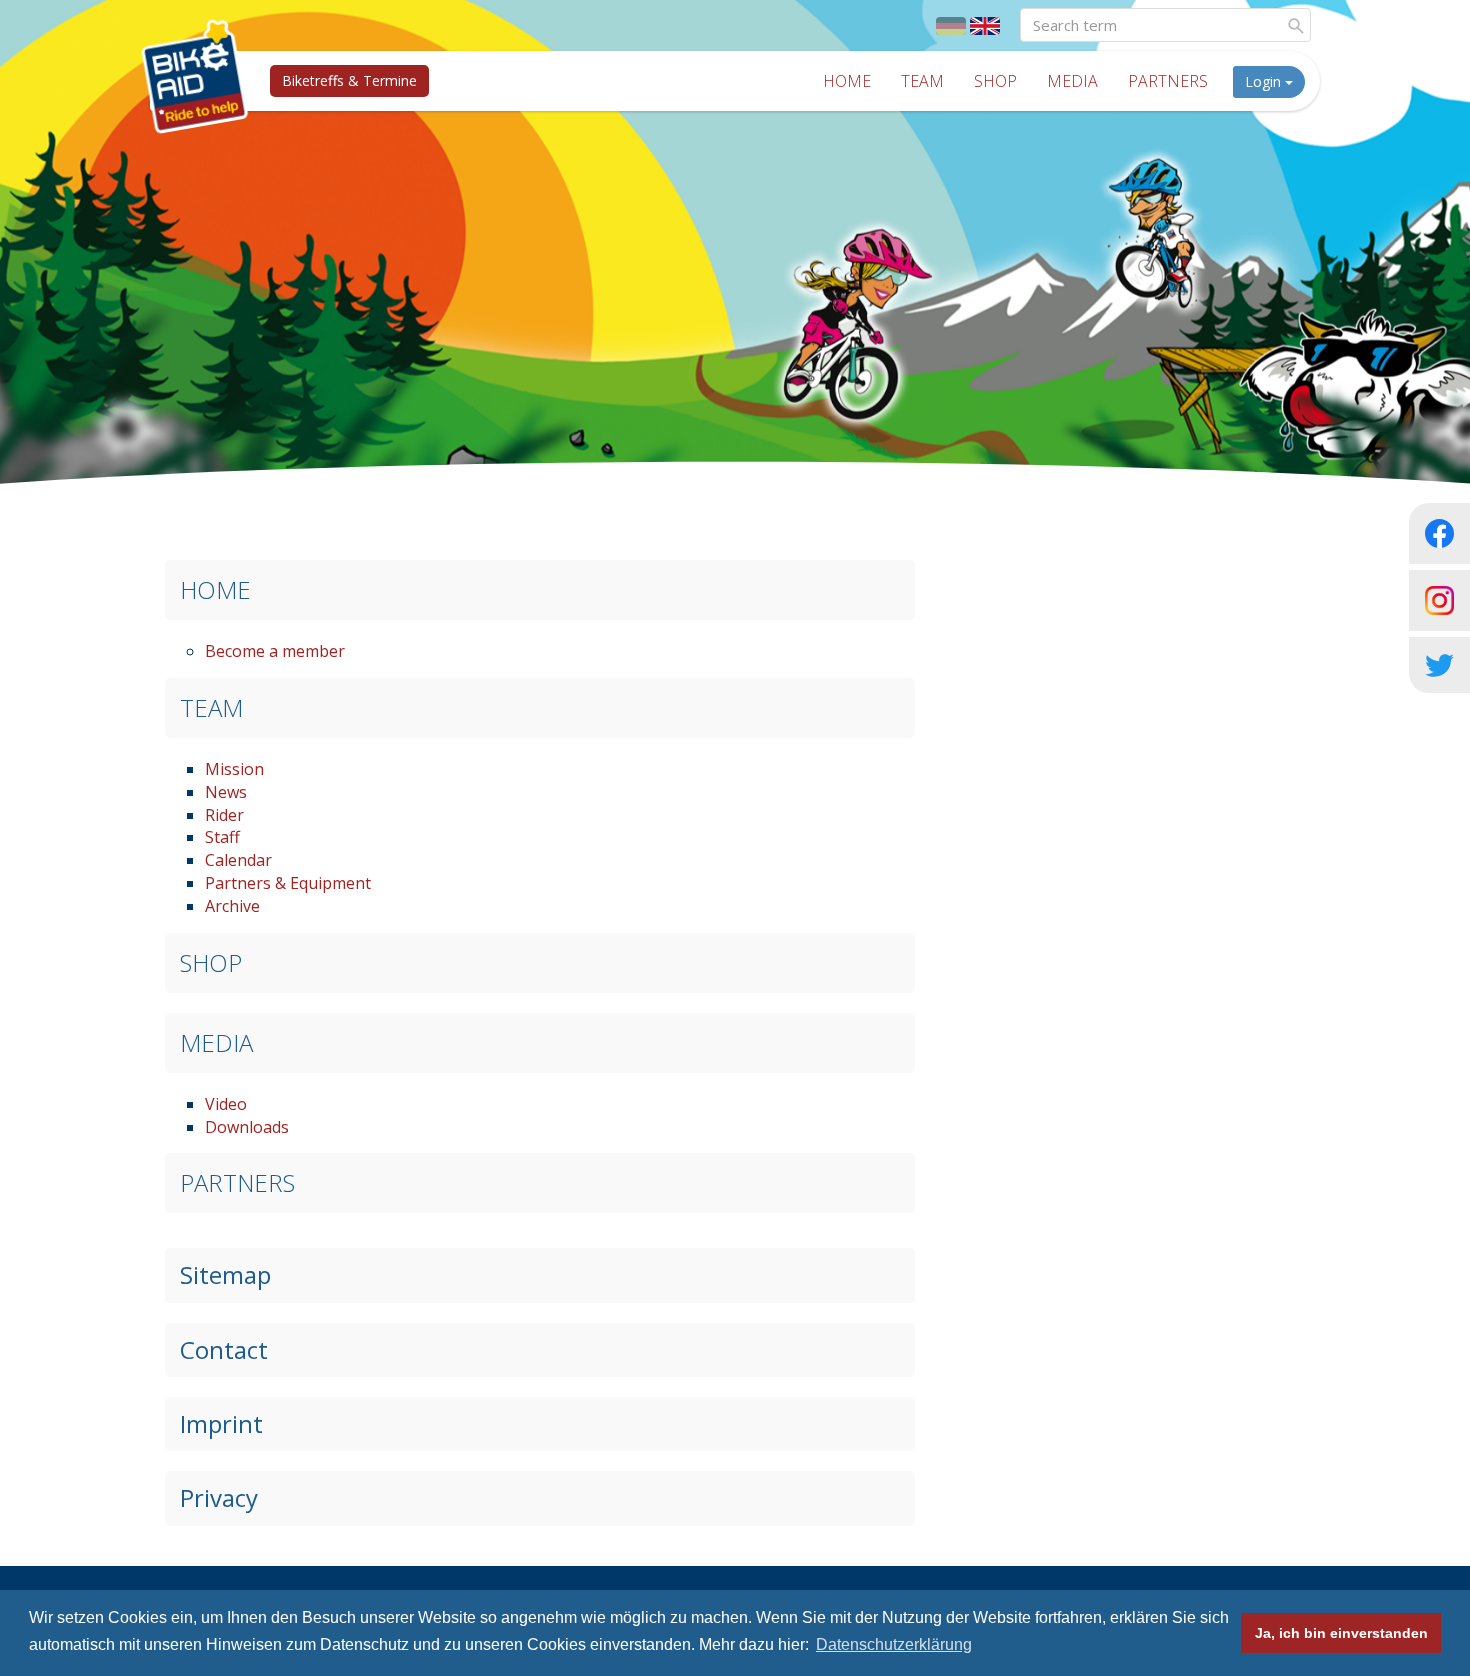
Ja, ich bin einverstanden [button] (1341, 1633)
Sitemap (225, 1274)
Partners (1168, 81)
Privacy (219, 1497)
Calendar (238, 860)
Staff (222, 837)
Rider (224, 815)
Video (226, 1104)
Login (1265, 81)
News (226, 792)
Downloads (247, 1127)
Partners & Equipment (288, 883)
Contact (224, 1349)
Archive (232, 906)
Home (847, 81)
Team (922, 81)
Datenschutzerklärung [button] (894, 1644)
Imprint (221, 1423)
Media (1072, 81)
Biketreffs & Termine (349, 80)
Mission (234, 769)
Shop (995, 81)
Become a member (275, 651)
